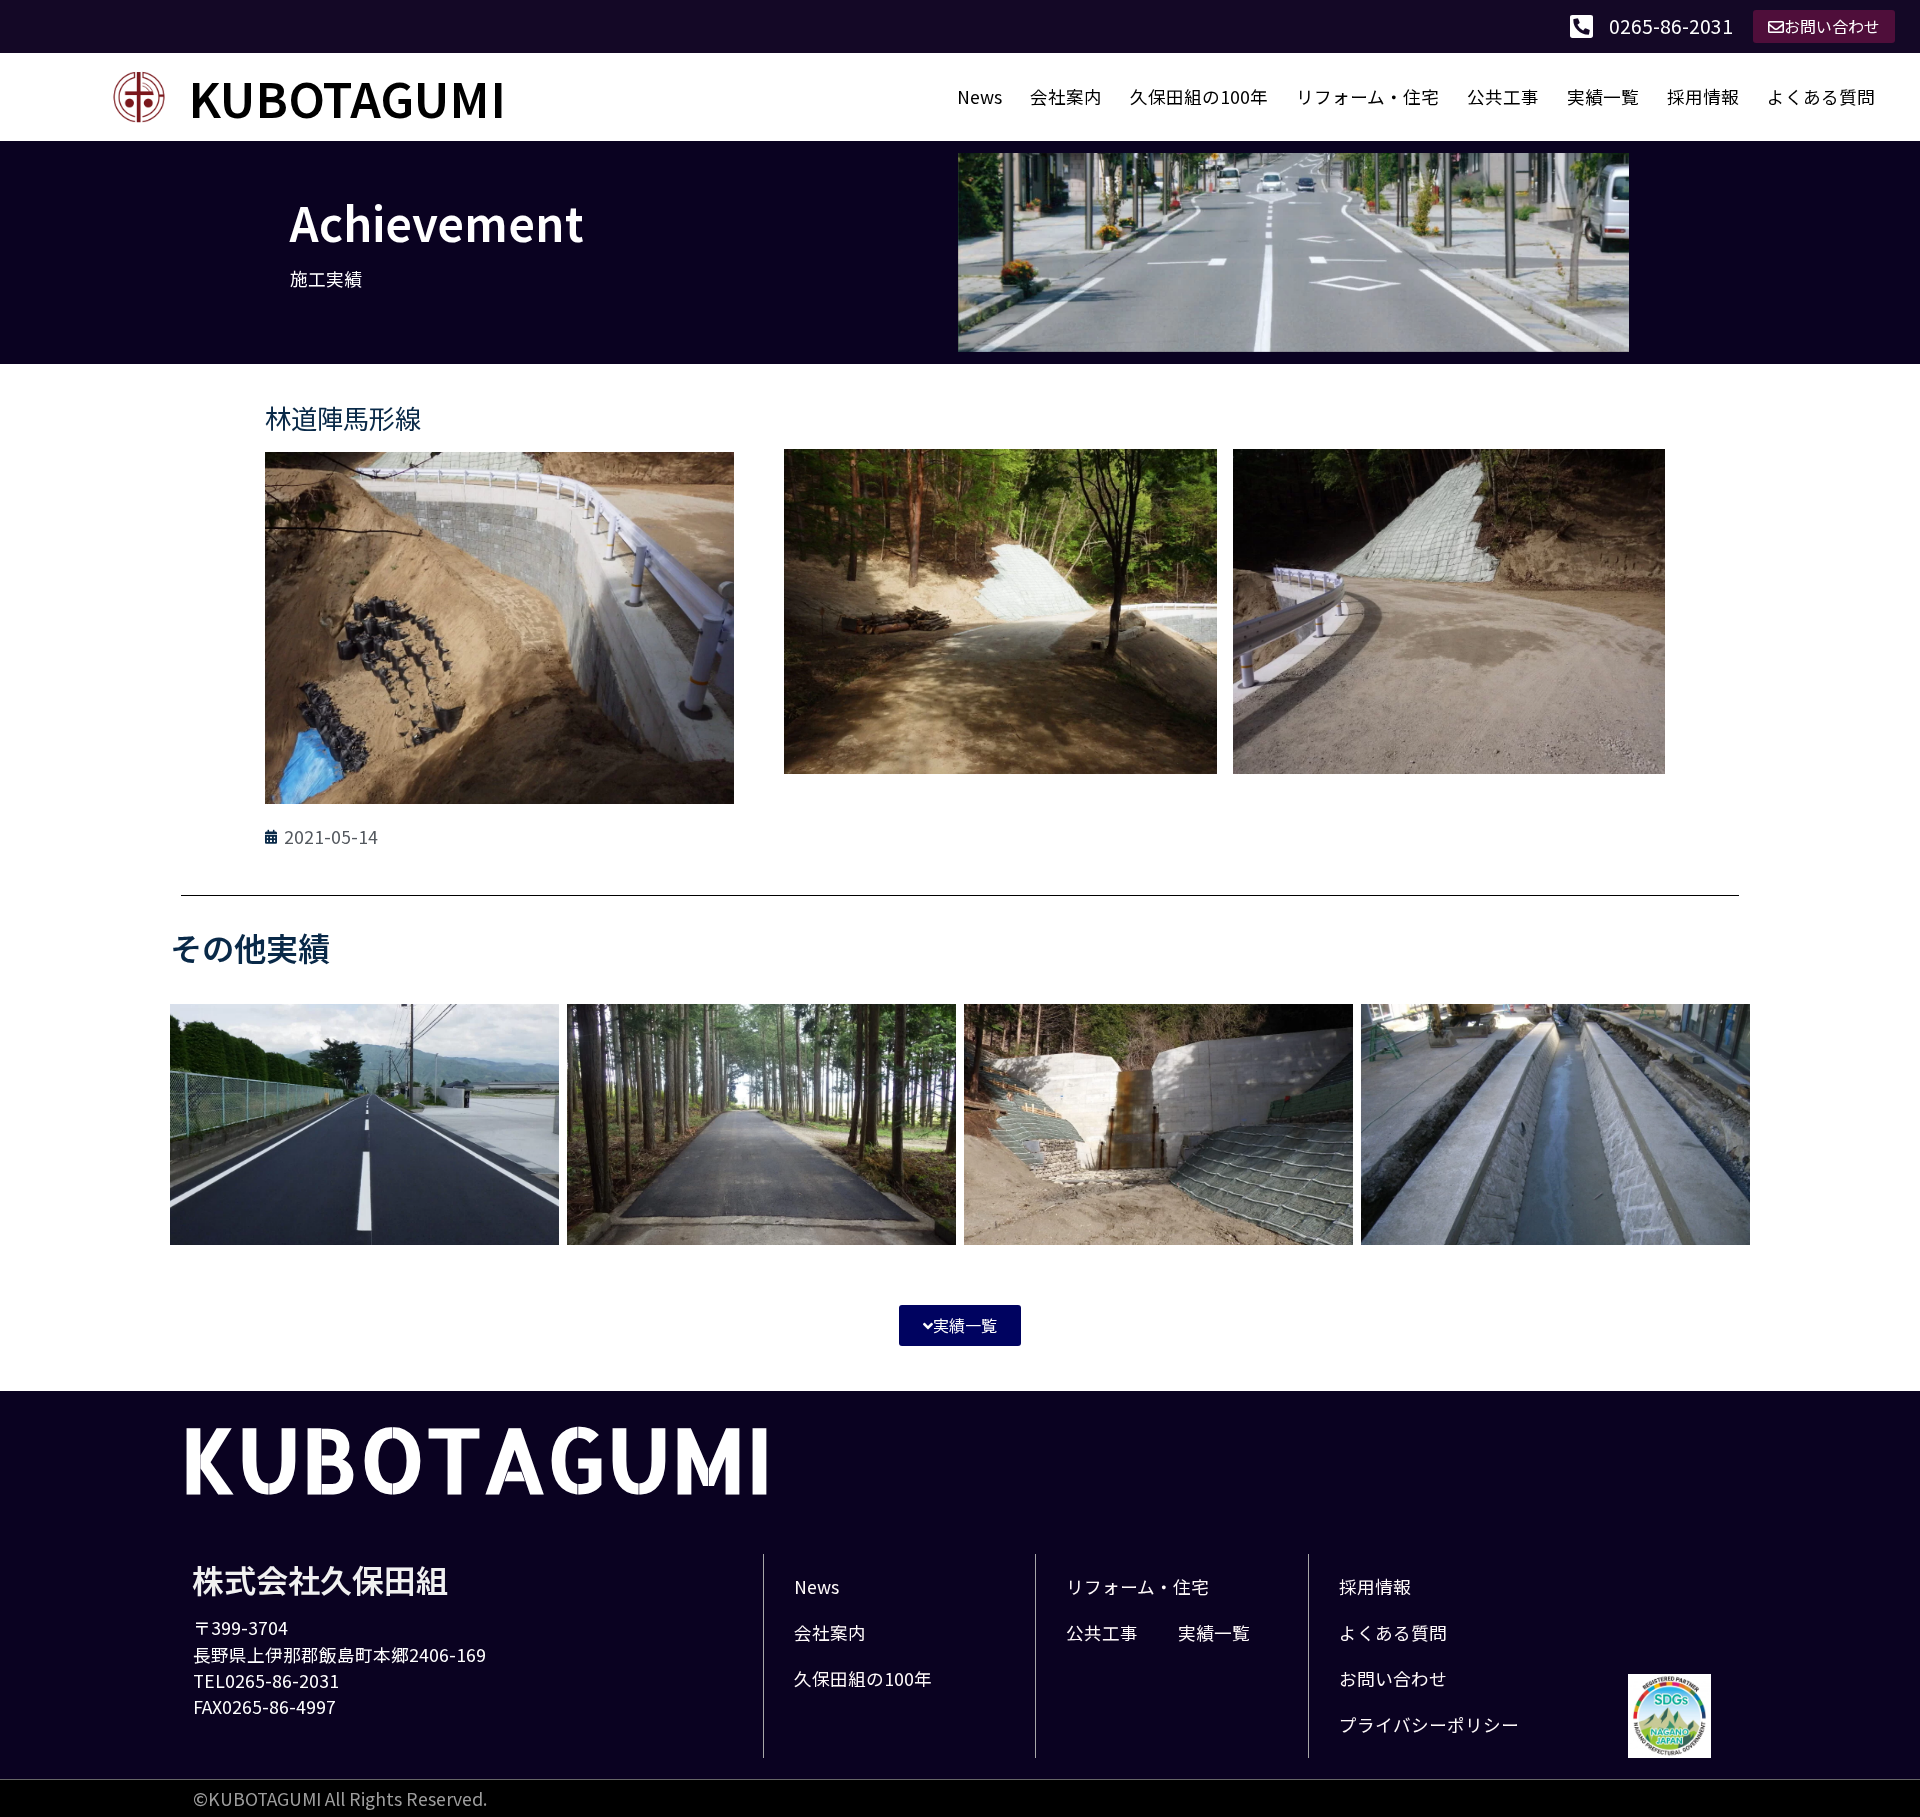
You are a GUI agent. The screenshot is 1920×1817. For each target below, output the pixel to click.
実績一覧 (1603, 96)
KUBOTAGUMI (347, 97)
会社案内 (1066, 96)
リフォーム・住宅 (1367, 96)
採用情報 (1703, 96)
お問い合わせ (1393, 1678)
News (979, 96)
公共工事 (1503, 96)
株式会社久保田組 (320, 1579)
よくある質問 (1821, 96)
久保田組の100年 (1199, 96)
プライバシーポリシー (1429, 1724)
